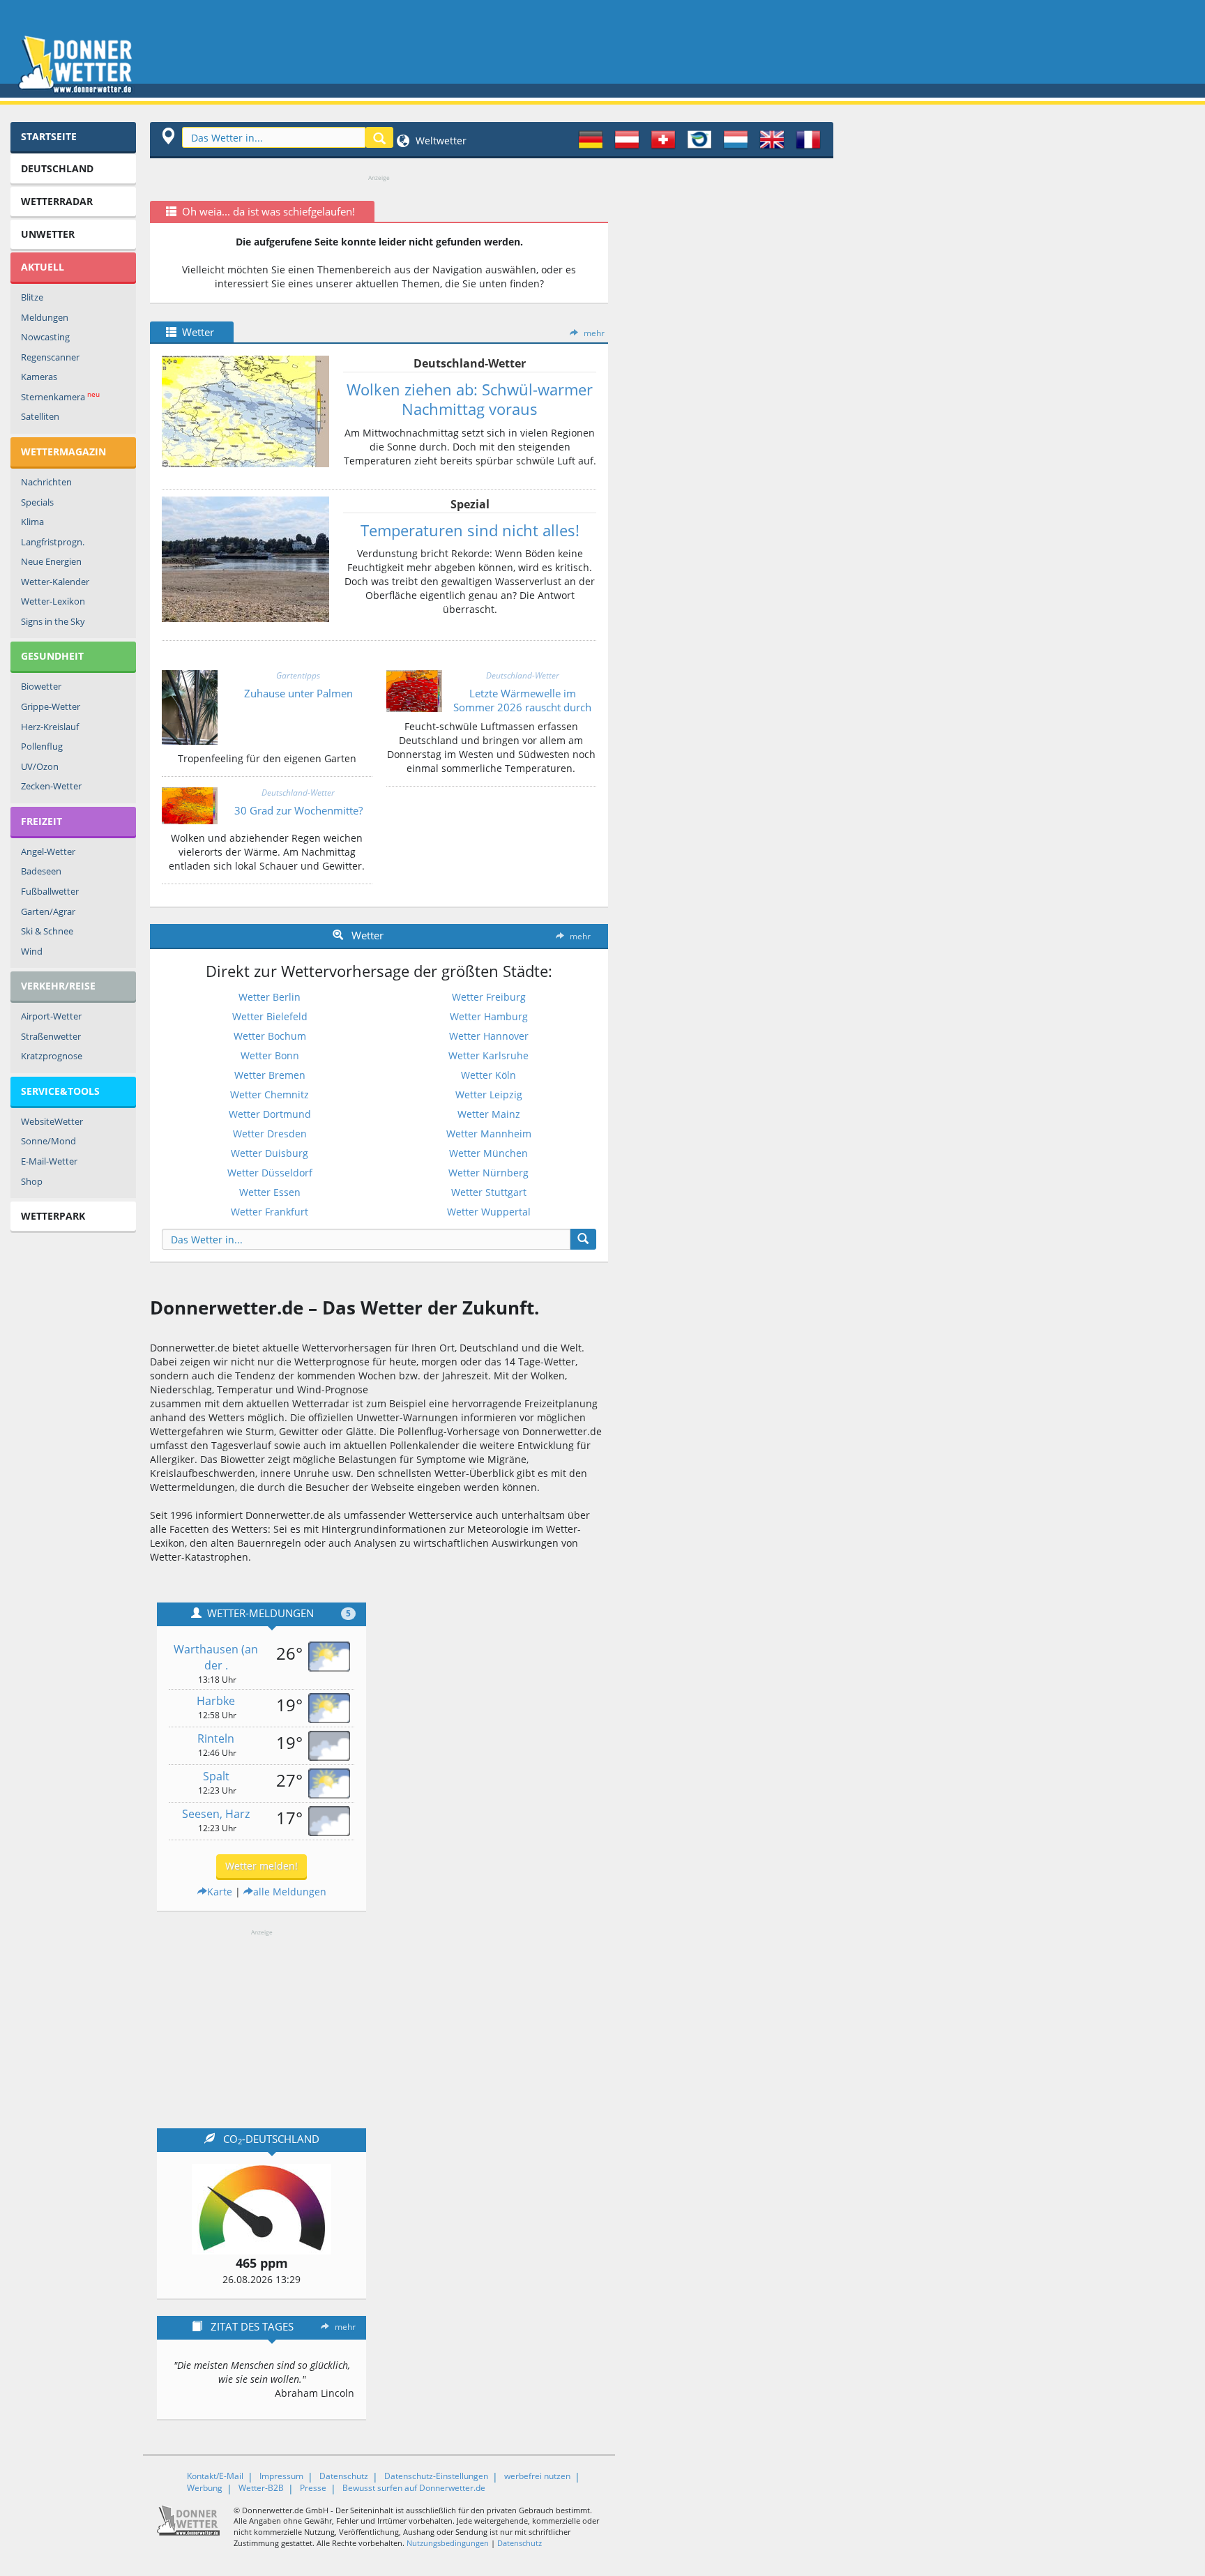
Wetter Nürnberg (488, 1173)
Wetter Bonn (270, 1055)
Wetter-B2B (261, 2488)
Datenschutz (344, 2476)
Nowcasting (45, 337)
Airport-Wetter (51, 1016)
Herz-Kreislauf (50, 727)
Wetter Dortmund (270, 1114)
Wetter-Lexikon (53, 601)
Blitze (32, 297)
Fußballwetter (50, 891)
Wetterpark (53, 1216)
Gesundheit (52, 656)
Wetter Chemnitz (270, 1094)
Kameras (39, 377)
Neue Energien (51, 561)
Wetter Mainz (489, 1114)
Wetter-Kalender (55, 582)
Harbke (216, 1701)
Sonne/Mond (48, 1141)
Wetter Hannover (489, 1036)
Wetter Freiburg (489, 997)
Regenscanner (50, 357)
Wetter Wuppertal (489, 1212)
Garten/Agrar (48, 911)
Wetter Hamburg (489, 1016)
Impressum (281, 2476)
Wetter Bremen (270, 1075)
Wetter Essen (270, 1192)
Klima (32, 522)
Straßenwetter (51, 1036)
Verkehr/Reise (58, 986)
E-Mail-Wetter (49, 1161)
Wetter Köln (488, 1075)
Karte (220, 1892)
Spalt (216, 1776)
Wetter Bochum (270, 1036)
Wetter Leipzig (489, 1094)
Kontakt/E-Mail (215, 2476)
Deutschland (57, 168)
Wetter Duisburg (270, 1153)
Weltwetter (440, 141)
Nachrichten (46, 482)
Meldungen (45, 317)
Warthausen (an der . (216, 1657)
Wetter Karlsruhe (488, 1055)
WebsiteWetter (52, 1121)
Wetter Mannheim (489, 1134)
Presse (313, 2488)
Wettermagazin (63, 452)
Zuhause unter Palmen (298, 693)
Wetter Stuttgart (489, 1192)
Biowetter (41, 686)
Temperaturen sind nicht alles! (470, 530)
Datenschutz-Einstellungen (436, 2476)
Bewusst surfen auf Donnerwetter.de (414, 2488)
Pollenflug (42, 746)
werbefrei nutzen (537, 2476)
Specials (37, 502)
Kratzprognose (52, 1056)
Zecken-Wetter (51, 786)
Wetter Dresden (270, 1134)
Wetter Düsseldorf (270, 1173)
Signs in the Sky (53, 621)
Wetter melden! (262, 1866)
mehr (594, 333)
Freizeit (41, 821)
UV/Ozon (40, 766)
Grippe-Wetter (51, 706)
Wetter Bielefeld (270, 1016)
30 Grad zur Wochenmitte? (298, 810)
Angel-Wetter (48, 851)
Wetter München (488, 1153)
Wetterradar (57, 201)
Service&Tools (60, 1091)
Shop (32, 1181)
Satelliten (40, 416)
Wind (32, 951)
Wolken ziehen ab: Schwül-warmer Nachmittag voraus (470, 399)
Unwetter (48, 234)
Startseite (49, 136)
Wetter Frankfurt (270, 1212)
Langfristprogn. (53, 542)
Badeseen (41, 871)
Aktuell (43, 267)
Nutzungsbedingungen (448, 2543)
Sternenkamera (60, 396)
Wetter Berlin (270, 997)
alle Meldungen (290, 1892)
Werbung (205, 2488)
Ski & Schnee (47, 931)
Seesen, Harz (216, 1814)
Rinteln (216, 1738)
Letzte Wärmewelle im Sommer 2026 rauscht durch (522, 700)
